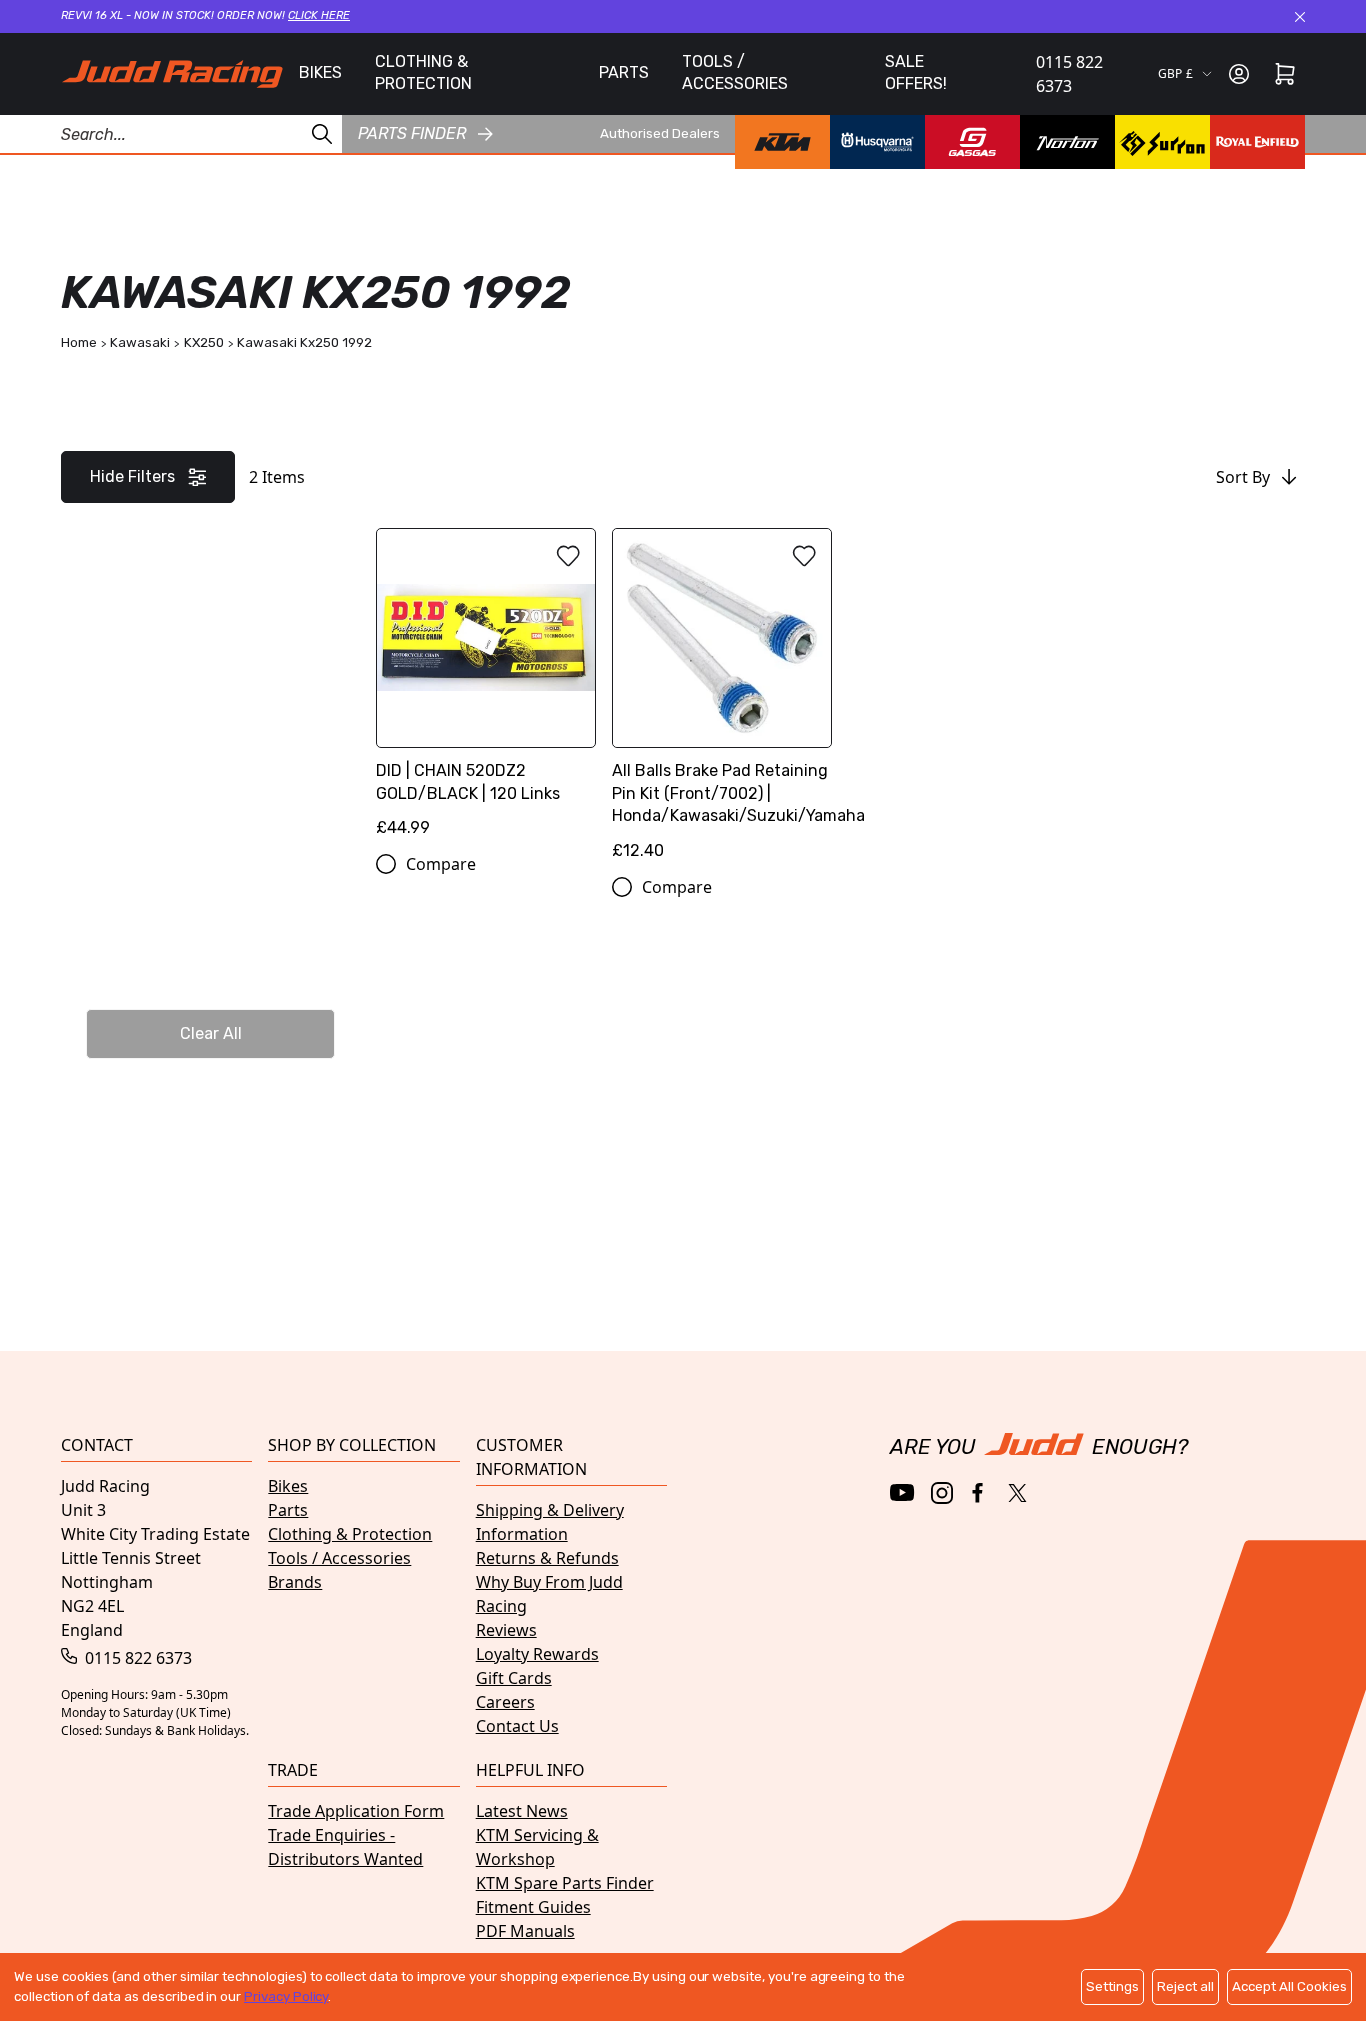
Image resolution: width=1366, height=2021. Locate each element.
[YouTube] (902, 1492)
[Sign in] (1239, 74)
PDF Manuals (525, 1931)
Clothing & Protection (350, 1534)
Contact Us (517, 1726)
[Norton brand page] (1067, 142)
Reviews (506, 1630)
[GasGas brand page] (972, 142)
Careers (505, 1702)
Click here (319, 15)
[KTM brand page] (782, 142)
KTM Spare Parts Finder (565, 1883)
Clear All (211, 1033)
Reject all (1185, 1986)
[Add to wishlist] (568, 556)
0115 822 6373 (1069, 74)
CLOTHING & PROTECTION (423, 72)
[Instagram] (942, 1493)
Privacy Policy (286, 1996)
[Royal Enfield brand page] (1257, 142)
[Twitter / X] (1017, 1493)
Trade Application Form (356, 1811)
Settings (1112, 1986)
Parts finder (412, 133)
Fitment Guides (533, 1907)
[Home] (172, 74)
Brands (295, 1582)
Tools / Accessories (339, 1558)
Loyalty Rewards (537, 1654)
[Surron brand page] (1162, 142)
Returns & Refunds (547, 1558)
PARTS (624, 72)
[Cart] (1285, 74)
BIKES (320, 72)
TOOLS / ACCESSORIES (735, 72)
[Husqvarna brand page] (877, 142)
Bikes (288, 1486)
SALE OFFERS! (916, 72)
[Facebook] (979, 1493)
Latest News (522, 1811)
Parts (288, 1510)
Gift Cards (514, 1678)
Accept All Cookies (1289, 1986)
